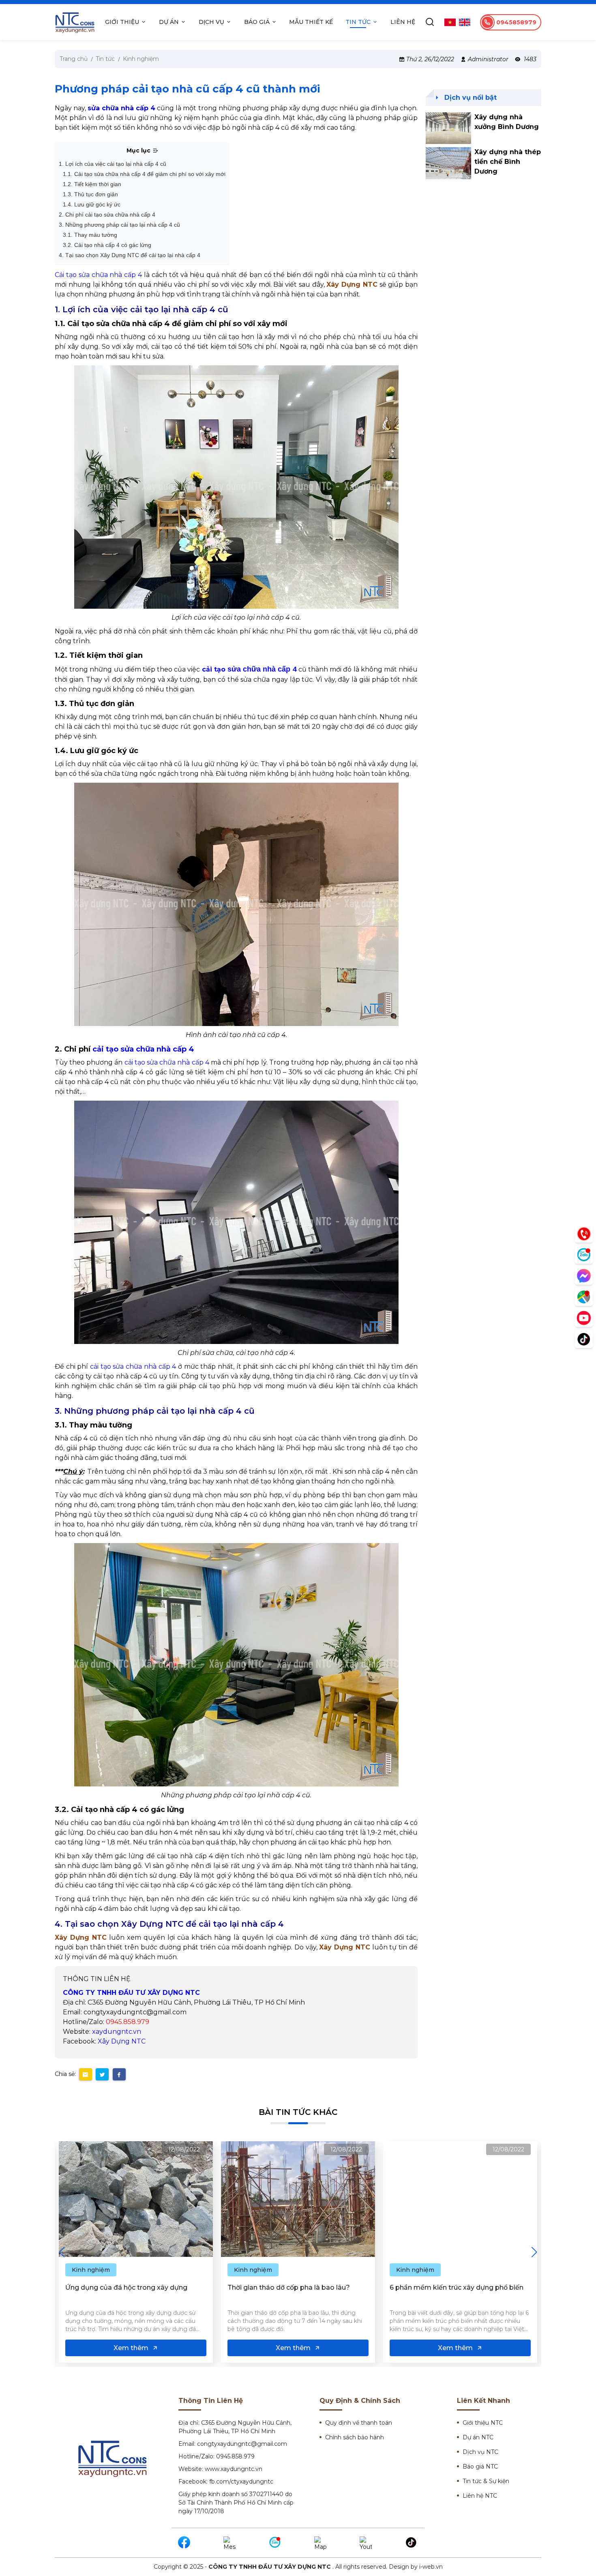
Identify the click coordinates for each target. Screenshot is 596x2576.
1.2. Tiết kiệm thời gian (92, 184)
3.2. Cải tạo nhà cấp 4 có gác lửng (107, 245)
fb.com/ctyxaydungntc (241, 2482)
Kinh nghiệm (91, 2270)
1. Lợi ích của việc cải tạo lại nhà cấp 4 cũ (113, 164)
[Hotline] (584, 1234)
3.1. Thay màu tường (90, 235)
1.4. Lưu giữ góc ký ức (92, 204)
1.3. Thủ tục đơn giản (90, 194)
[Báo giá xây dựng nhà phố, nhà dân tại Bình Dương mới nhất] (460, 2199)
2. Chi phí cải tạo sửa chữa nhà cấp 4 (107, 215)
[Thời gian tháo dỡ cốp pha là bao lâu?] (136, 2199)
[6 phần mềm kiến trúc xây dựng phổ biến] (298, 2199)
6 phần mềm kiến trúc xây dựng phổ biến (294, 2287)
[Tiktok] (412, 2543)
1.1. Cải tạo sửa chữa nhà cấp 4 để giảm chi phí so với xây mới (144, 174)
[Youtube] (366, 2543)
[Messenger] (230, 2543)
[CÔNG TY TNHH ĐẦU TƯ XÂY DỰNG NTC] (75, 22)
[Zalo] (275, 2543)
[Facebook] (184, 2543)
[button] (534, 2252)
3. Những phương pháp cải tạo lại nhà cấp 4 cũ (119, 225)
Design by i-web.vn (416, 2567)
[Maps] (321, 2543)
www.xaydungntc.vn (234, 2469)
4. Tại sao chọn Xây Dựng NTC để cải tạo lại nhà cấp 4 (130, 255)
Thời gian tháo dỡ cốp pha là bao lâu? (126, 2287)
